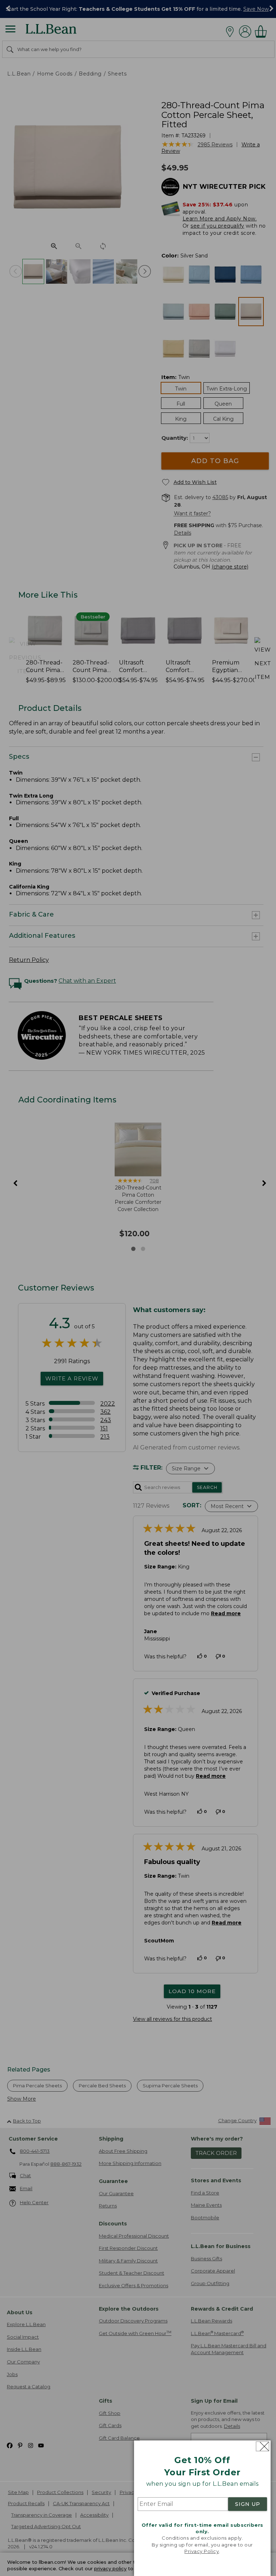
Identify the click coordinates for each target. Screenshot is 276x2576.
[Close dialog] (263, 2446)
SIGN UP (248, 2504)
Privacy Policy (202, 2551)
